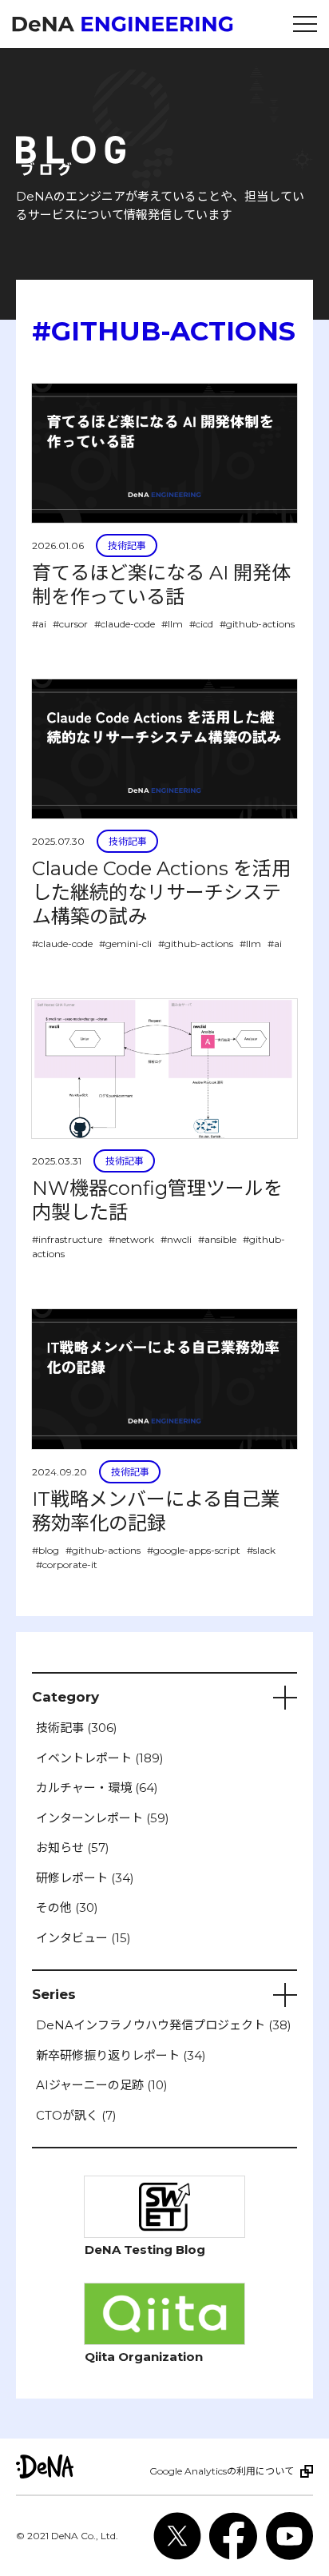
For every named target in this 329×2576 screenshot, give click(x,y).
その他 (67, 1907)
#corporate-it (67, 1565)
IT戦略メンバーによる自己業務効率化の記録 (156, 1511)
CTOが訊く (76, 2115)
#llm (172, 624)
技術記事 (127, 545)
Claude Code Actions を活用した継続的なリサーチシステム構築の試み (161, 892)
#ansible (217, 1239)
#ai (39, 624)
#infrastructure (67, 1239)
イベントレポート (100, 1758)
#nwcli (176, 1239)
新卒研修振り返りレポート (121, 2055)
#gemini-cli (125, 944)
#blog (46, 1550)
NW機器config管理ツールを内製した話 (157, 1200)
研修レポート (85, 1878)
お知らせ (73, 1847)
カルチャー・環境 (97, 1788)
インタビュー (83, 1938)
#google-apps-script (194, 1550)
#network (131, 1239)
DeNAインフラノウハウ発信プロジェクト (164, 2025)
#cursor (70, 624)
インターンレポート (103, 1818)
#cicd (201, 624)
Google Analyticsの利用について (222, 2471)
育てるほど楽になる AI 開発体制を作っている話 (161, 585)
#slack (261, 1550)
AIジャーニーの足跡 (102, 2085)
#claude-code (125, 624)
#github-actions (257, 624)
